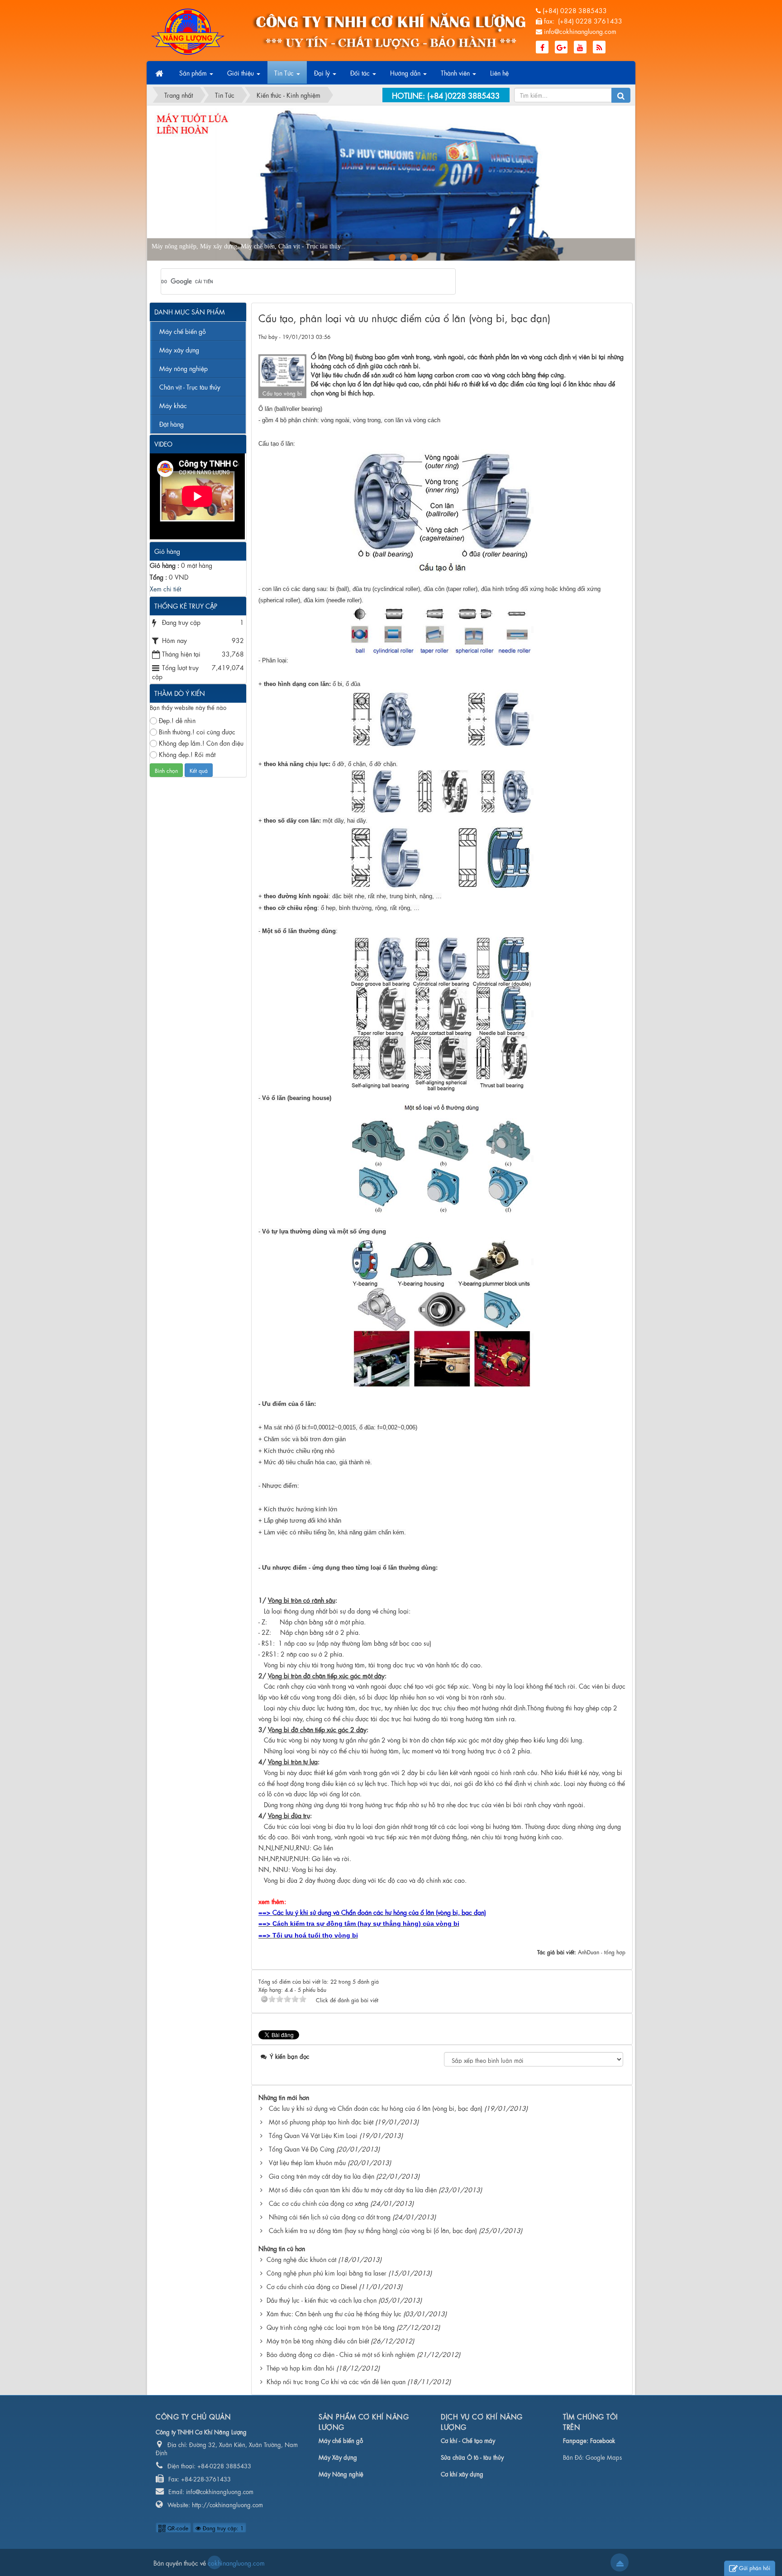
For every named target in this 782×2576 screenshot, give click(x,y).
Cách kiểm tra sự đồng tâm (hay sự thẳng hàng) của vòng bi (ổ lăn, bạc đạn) (373, 2230)
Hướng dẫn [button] (406, 72)
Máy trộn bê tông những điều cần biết (318, 2340)
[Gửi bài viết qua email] (586, 336)
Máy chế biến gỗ (183, 331)
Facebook (603, 2440)
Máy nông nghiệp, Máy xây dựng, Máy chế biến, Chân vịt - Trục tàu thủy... (331, 246)
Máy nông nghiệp (184, 368)
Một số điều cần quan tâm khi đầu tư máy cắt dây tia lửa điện (353, 2189)
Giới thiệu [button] (241, 72)
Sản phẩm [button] (194, 72)
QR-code (177, 2528)
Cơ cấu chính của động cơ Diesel (312, 2286)
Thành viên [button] (456, 72)
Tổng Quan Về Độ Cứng (302, 2148)
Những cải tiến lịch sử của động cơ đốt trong (330, 2216)
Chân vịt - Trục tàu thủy (190, 386)
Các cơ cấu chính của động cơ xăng (319, 2203)
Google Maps (604, 2457)
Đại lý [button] (323, 72)
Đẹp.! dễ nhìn (177, 720)
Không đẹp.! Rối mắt (187, 754)
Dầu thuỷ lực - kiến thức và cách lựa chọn (322, 2300)
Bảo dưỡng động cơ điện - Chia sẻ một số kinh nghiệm (341, 2354)
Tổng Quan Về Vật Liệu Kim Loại (313, 2135)
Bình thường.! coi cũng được (197, 731)
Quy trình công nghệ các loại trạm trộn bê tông (331, 2327)
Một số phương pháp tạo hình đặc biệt (321, 2121)
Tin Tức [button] (285, 72)
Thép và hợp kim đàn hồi (300, 2367)
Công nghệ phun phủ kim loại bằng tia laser (327, 2272)
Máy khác (173, 405)
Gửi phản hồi (755, 2567)
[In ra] (602, 336)
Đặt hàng (172, 424)
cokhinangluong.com (215, 2562)
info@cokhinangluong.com (580, 31)
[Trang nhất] (160, 73)
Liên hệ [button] (499, 72)
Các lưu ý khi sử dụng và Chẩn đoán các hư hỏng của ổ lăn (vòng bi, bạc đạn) (376, 2108)
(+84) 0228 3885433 (575, 10)
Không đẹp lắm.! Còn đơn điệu (201, 743)
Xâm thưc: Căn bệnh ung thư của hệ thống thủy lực (334, 2313)
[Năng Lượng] (188, 30)
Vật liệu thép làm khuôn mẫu (307, 2162)
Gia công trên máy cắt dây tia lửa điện (322, 2176)
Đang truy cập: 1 (222, 2528)
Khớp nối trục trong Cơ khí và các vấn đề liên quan (336, 2381)
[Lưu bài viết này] (618, 336)
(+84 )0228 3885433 (463, 95)
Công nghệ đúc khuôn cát (301, 2259)
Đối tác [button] (361, 72)
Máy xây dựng (179, 349)
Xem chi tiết (165, 588)
